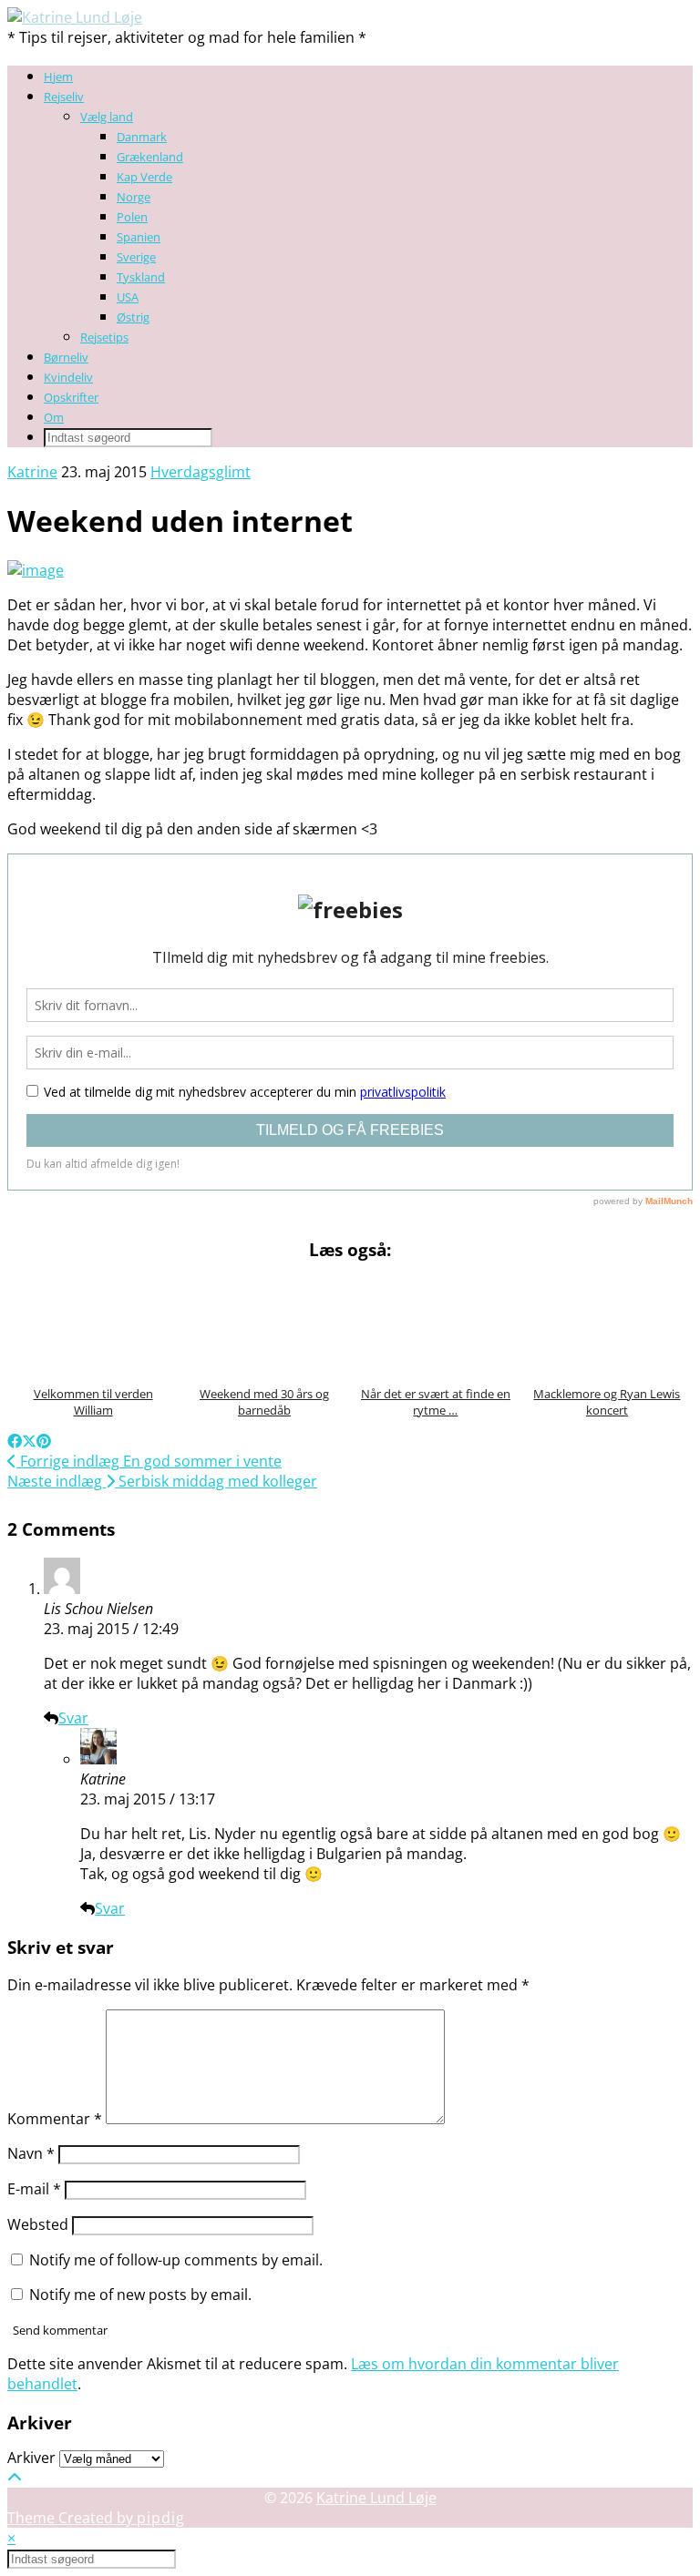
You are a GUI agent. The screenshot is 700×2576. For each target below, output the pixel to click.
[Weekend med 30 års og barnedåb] (264, 1325)
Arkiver (31, 2458)
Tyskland (141, 277)
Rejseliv (64, 97)
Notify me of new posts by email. (140, 2295)
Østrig (133, 317)
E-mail (34, 2189)
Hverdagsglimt (201, 472)
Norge (134, 197)
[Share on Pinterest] (44, 1441)
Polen (132, 217)
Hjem (58, 77)
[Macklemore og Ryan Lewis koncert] (607, 1325)
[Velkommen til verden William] (93, 1325)
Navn (31, 2153)
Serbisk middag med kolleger (162, 1481)
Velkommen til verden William (93, 1402)
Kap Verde (144, 177)
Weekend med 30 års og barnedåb (264, 1402)
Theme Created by (96, 2518)
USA (128, 297)
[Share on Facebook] (15, 1441)
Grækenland (150, 157)
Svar (73, 1718)
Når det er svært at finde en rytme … (436, 1402)
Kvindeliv (68, 377)
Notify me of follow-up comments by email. (176, 2260)
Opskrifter (71, 397)
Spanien (139, 237)
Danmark (142, 137)
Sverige (136, 257)
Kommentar (55, 2119)
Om (54, 417)
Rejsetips (104, 337)
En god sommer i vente (149, 1461)
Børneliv (66, 357)
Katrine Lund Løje (376, 2498)
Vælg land (107, 117)
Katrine (32, 472)
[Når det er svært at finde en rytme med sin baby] (436, 1325)
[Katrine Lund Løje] (75, 17)
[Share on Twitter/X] (29, 1441)
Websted (38, 2224)
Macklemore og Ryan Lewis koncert (607, 1402)
